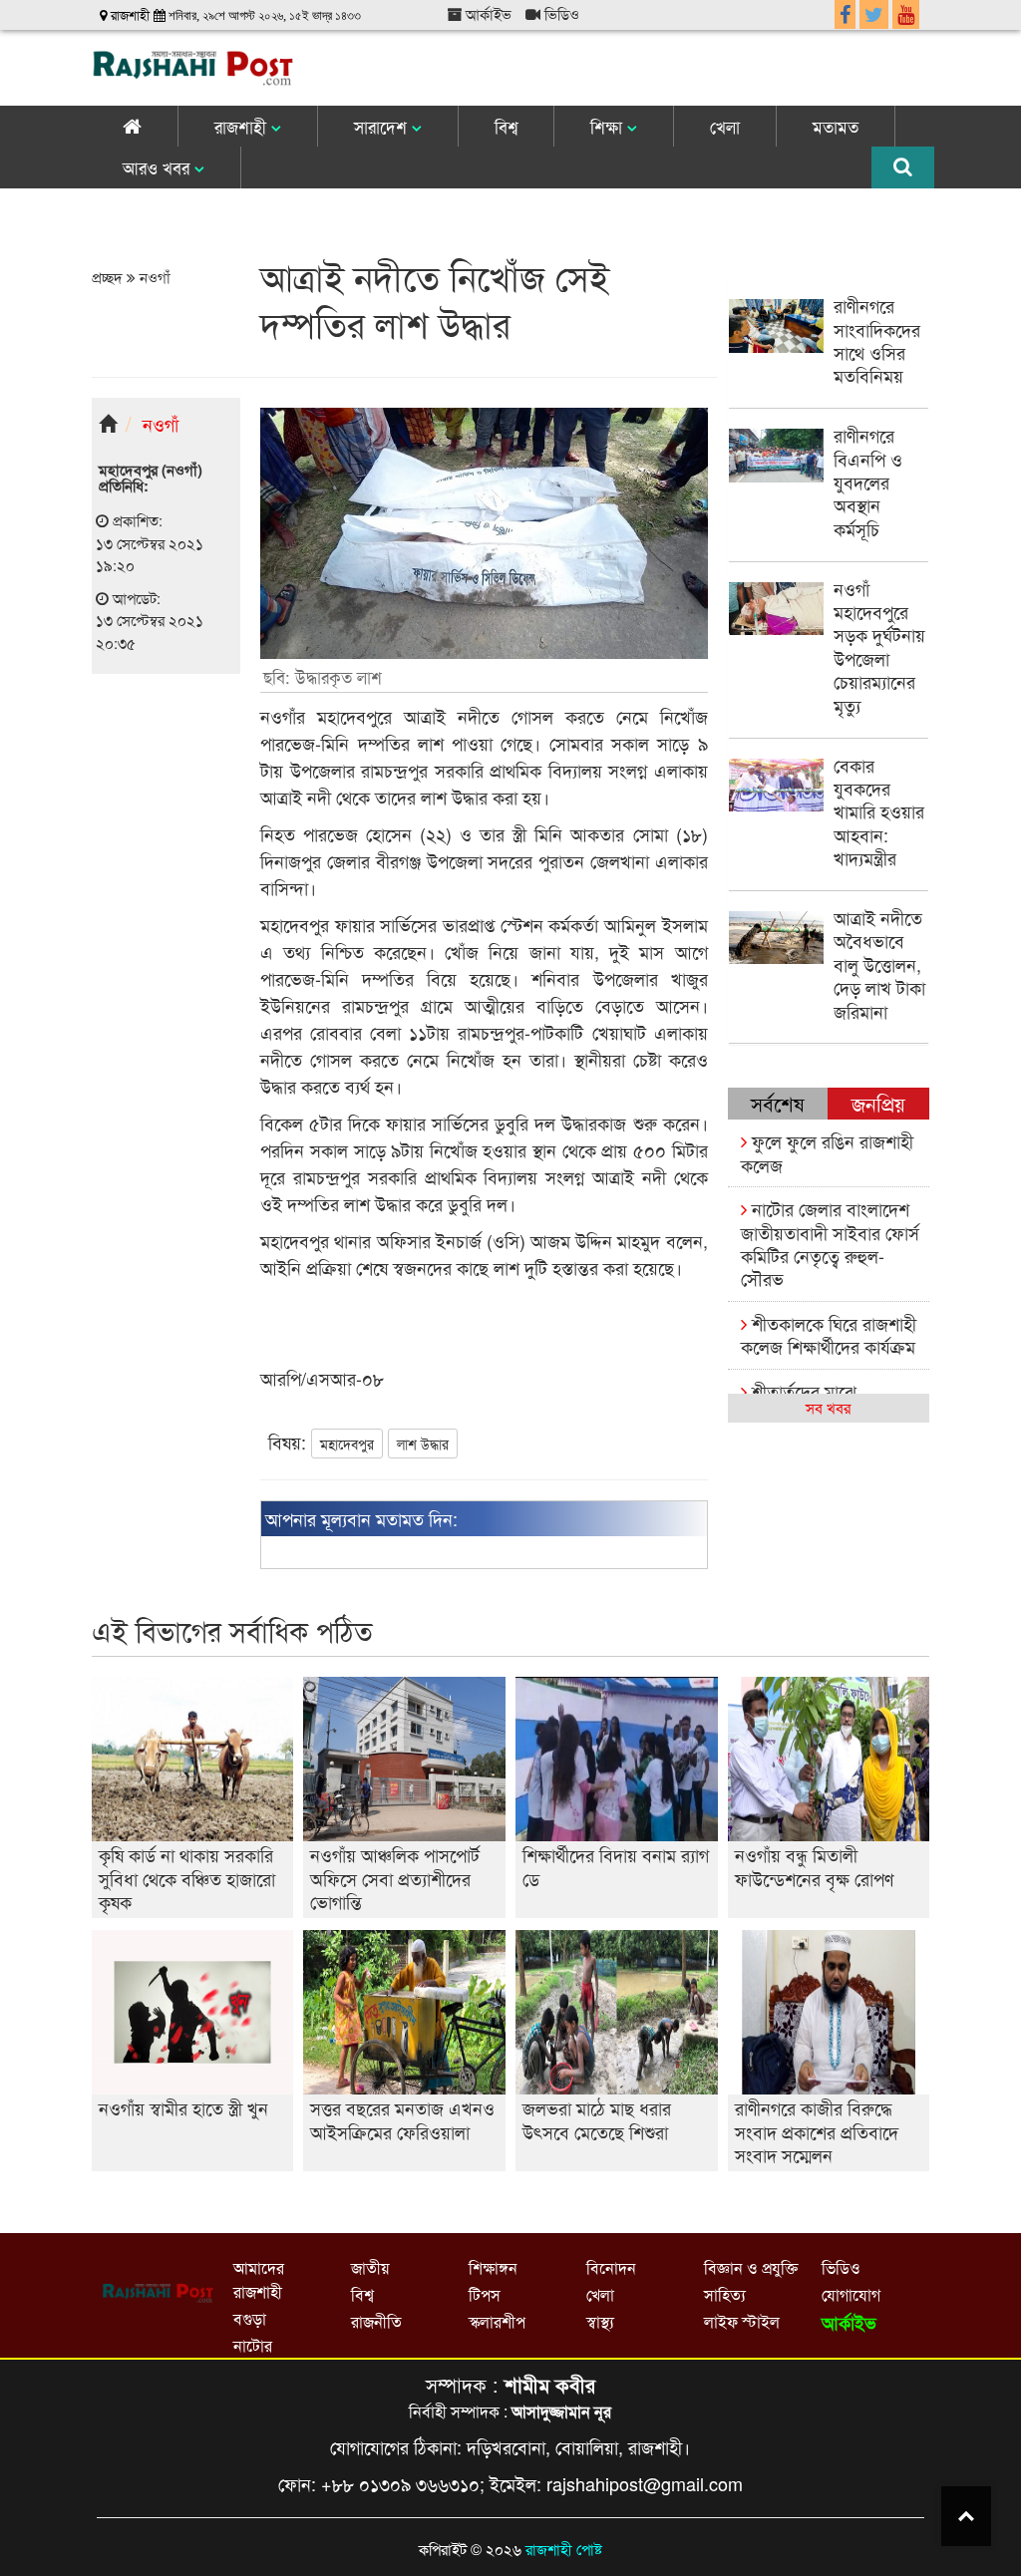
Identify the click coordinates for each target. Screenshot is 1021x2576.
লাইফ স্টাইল (742, 2321)
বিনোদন (611, 2267)
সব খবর (828, 1407)
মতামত (836, 126)
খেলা (725, 126)
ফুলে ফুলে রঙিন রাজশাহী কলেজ (827, 1152)
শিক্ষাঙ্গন (493, 2267)
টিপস (485, 2294)
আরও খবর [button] (159, 167)
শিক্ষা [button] (609, 126)
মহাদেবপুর (347, 1444)
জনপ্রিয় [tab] (878, 1103)
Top (966, 2516)
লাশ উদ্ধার (423, 1444)
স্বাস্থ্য (600, 2321)
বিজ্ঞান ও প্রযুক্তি (751, 2267)
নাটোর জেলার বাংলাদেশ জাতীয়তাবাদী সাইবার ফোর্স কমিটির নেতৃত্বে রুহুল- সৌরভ (830, 1243)
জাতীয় (370, 2267)
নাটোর (253, 2345)
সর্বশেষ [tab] (777, 1103)
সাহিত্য (725, 2294)
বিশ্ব (506, 126)
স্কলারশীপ (497, 2321)
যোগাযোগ (851, 2294)
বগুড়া (250, 2318)
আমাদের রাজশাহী (259, 2279)
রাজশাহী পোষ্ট (564, 2549)
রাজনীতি (376, 2321)
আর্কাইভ (487, 13)
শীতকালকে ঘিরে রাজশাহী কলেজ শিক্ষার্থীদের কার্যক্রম (829, 1334)
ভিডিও (560, 13)
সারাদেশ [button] (383, 126)
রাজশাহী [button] (243, 126)
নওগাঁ (153, 277)
